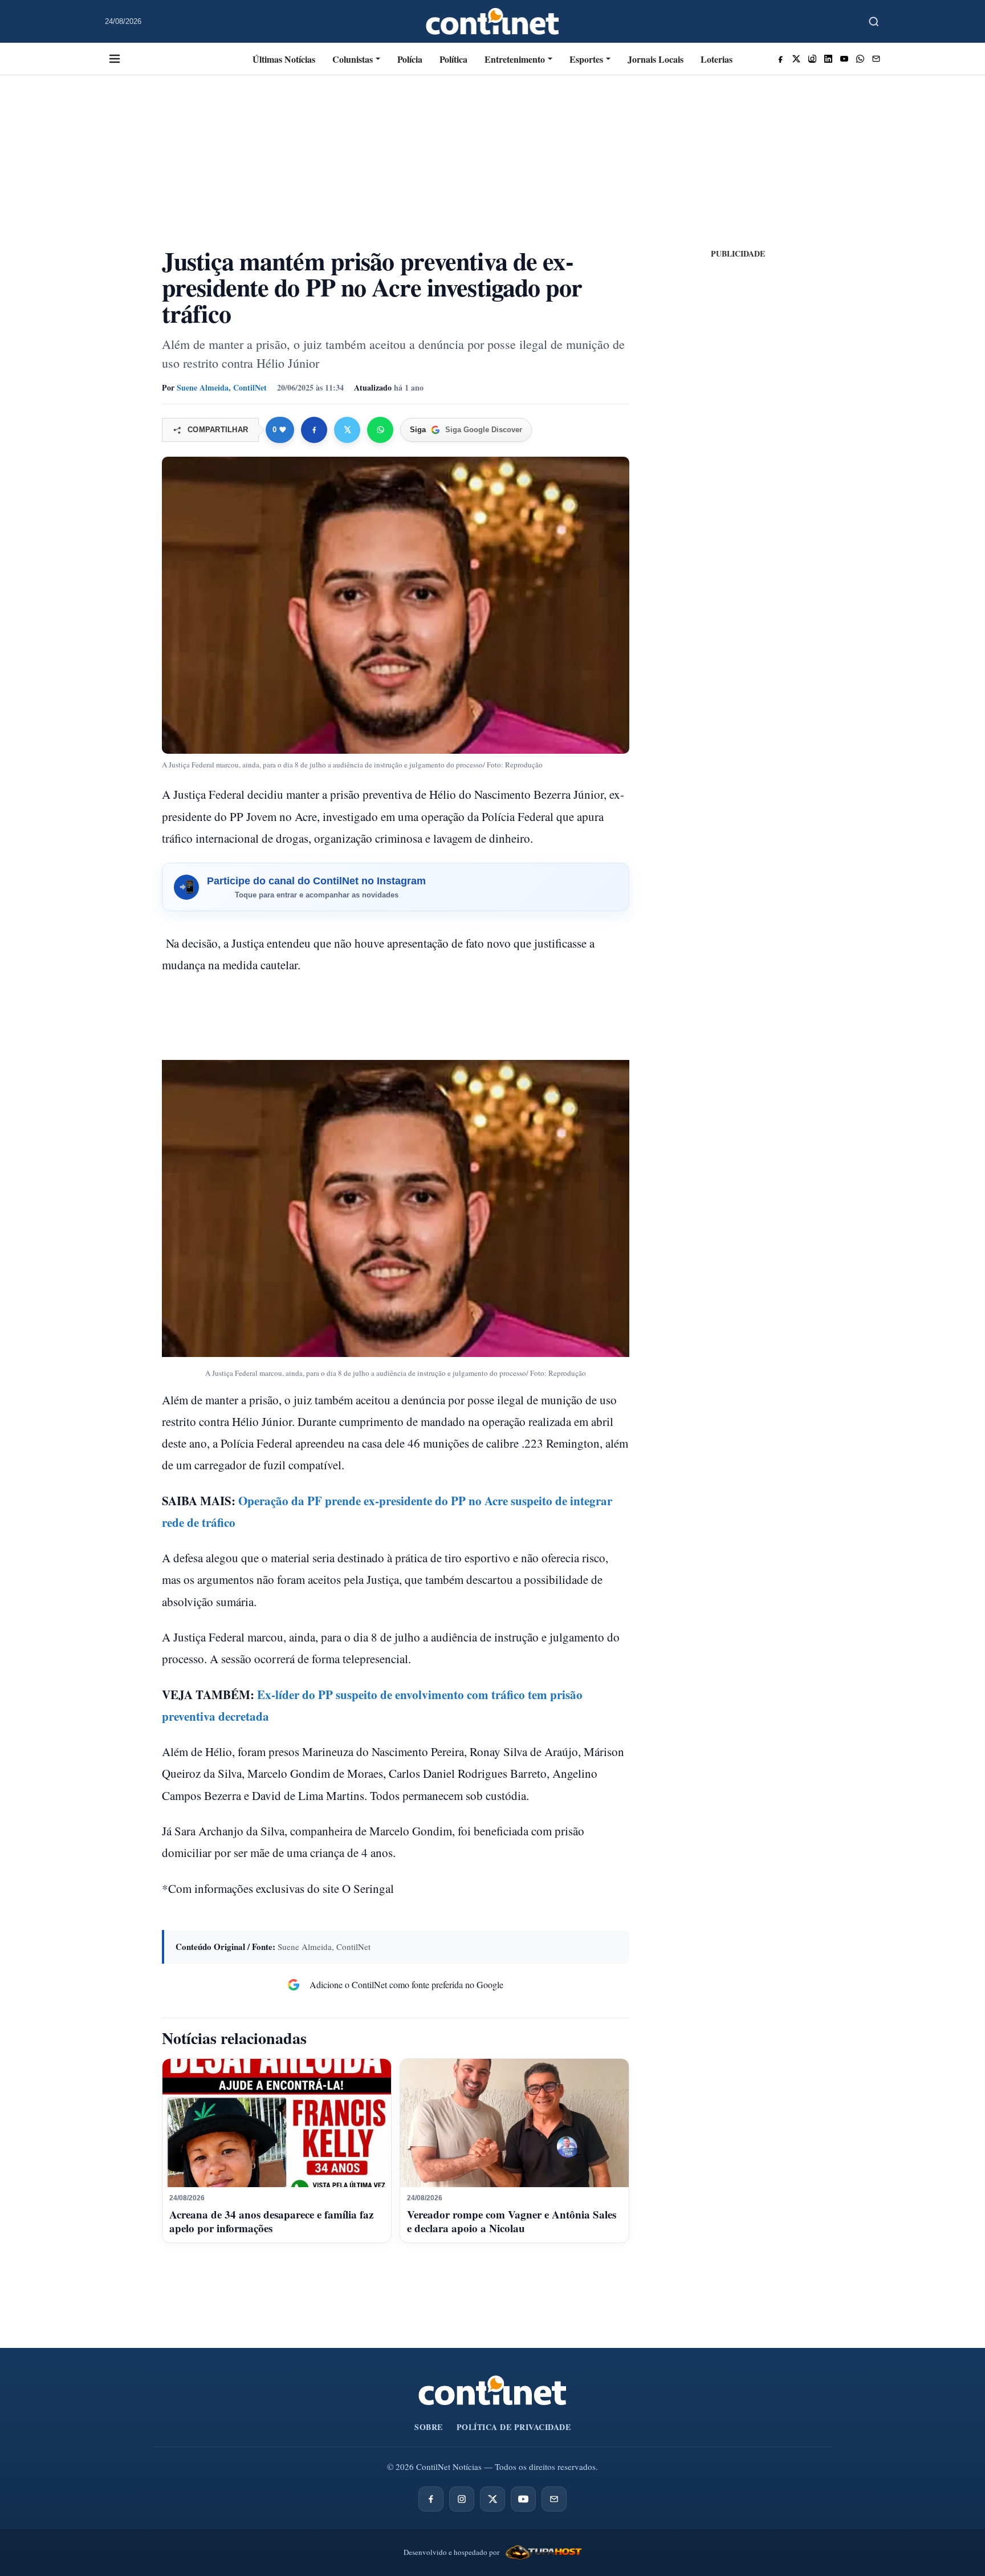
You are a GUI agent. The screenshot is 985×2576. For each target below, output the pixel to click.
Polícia (410, 59)
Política (453, 59)
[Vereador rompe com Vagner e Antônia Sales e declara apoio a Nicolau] (514, 2123)
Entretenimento (515, 59)
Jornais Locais (656, 59)
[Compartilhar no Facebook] (314, 430)
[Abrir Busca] (874, 22)
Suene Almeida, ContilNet (222, 387)
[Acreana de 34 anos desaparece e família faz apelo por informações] (277, 2123)
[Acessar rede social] (780, 59)
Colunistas (353, 59)
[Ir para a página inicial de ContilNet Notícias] (492, 2390)
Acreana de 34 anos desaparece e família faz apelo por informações (271, 2221)
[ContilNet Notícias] (493, 21)
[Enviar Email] (876, 59)
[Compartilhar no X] (347, 430)
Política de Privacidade (514, 2427)
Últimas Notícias (284, 59)
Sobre (429, 2427)
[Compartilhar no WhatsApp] (380, 430)
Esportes (586, 59)
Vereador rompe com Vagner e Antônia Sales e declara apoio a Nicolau (512, 2221)
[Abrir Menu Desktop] (115, 59)
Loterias (717, 59)
